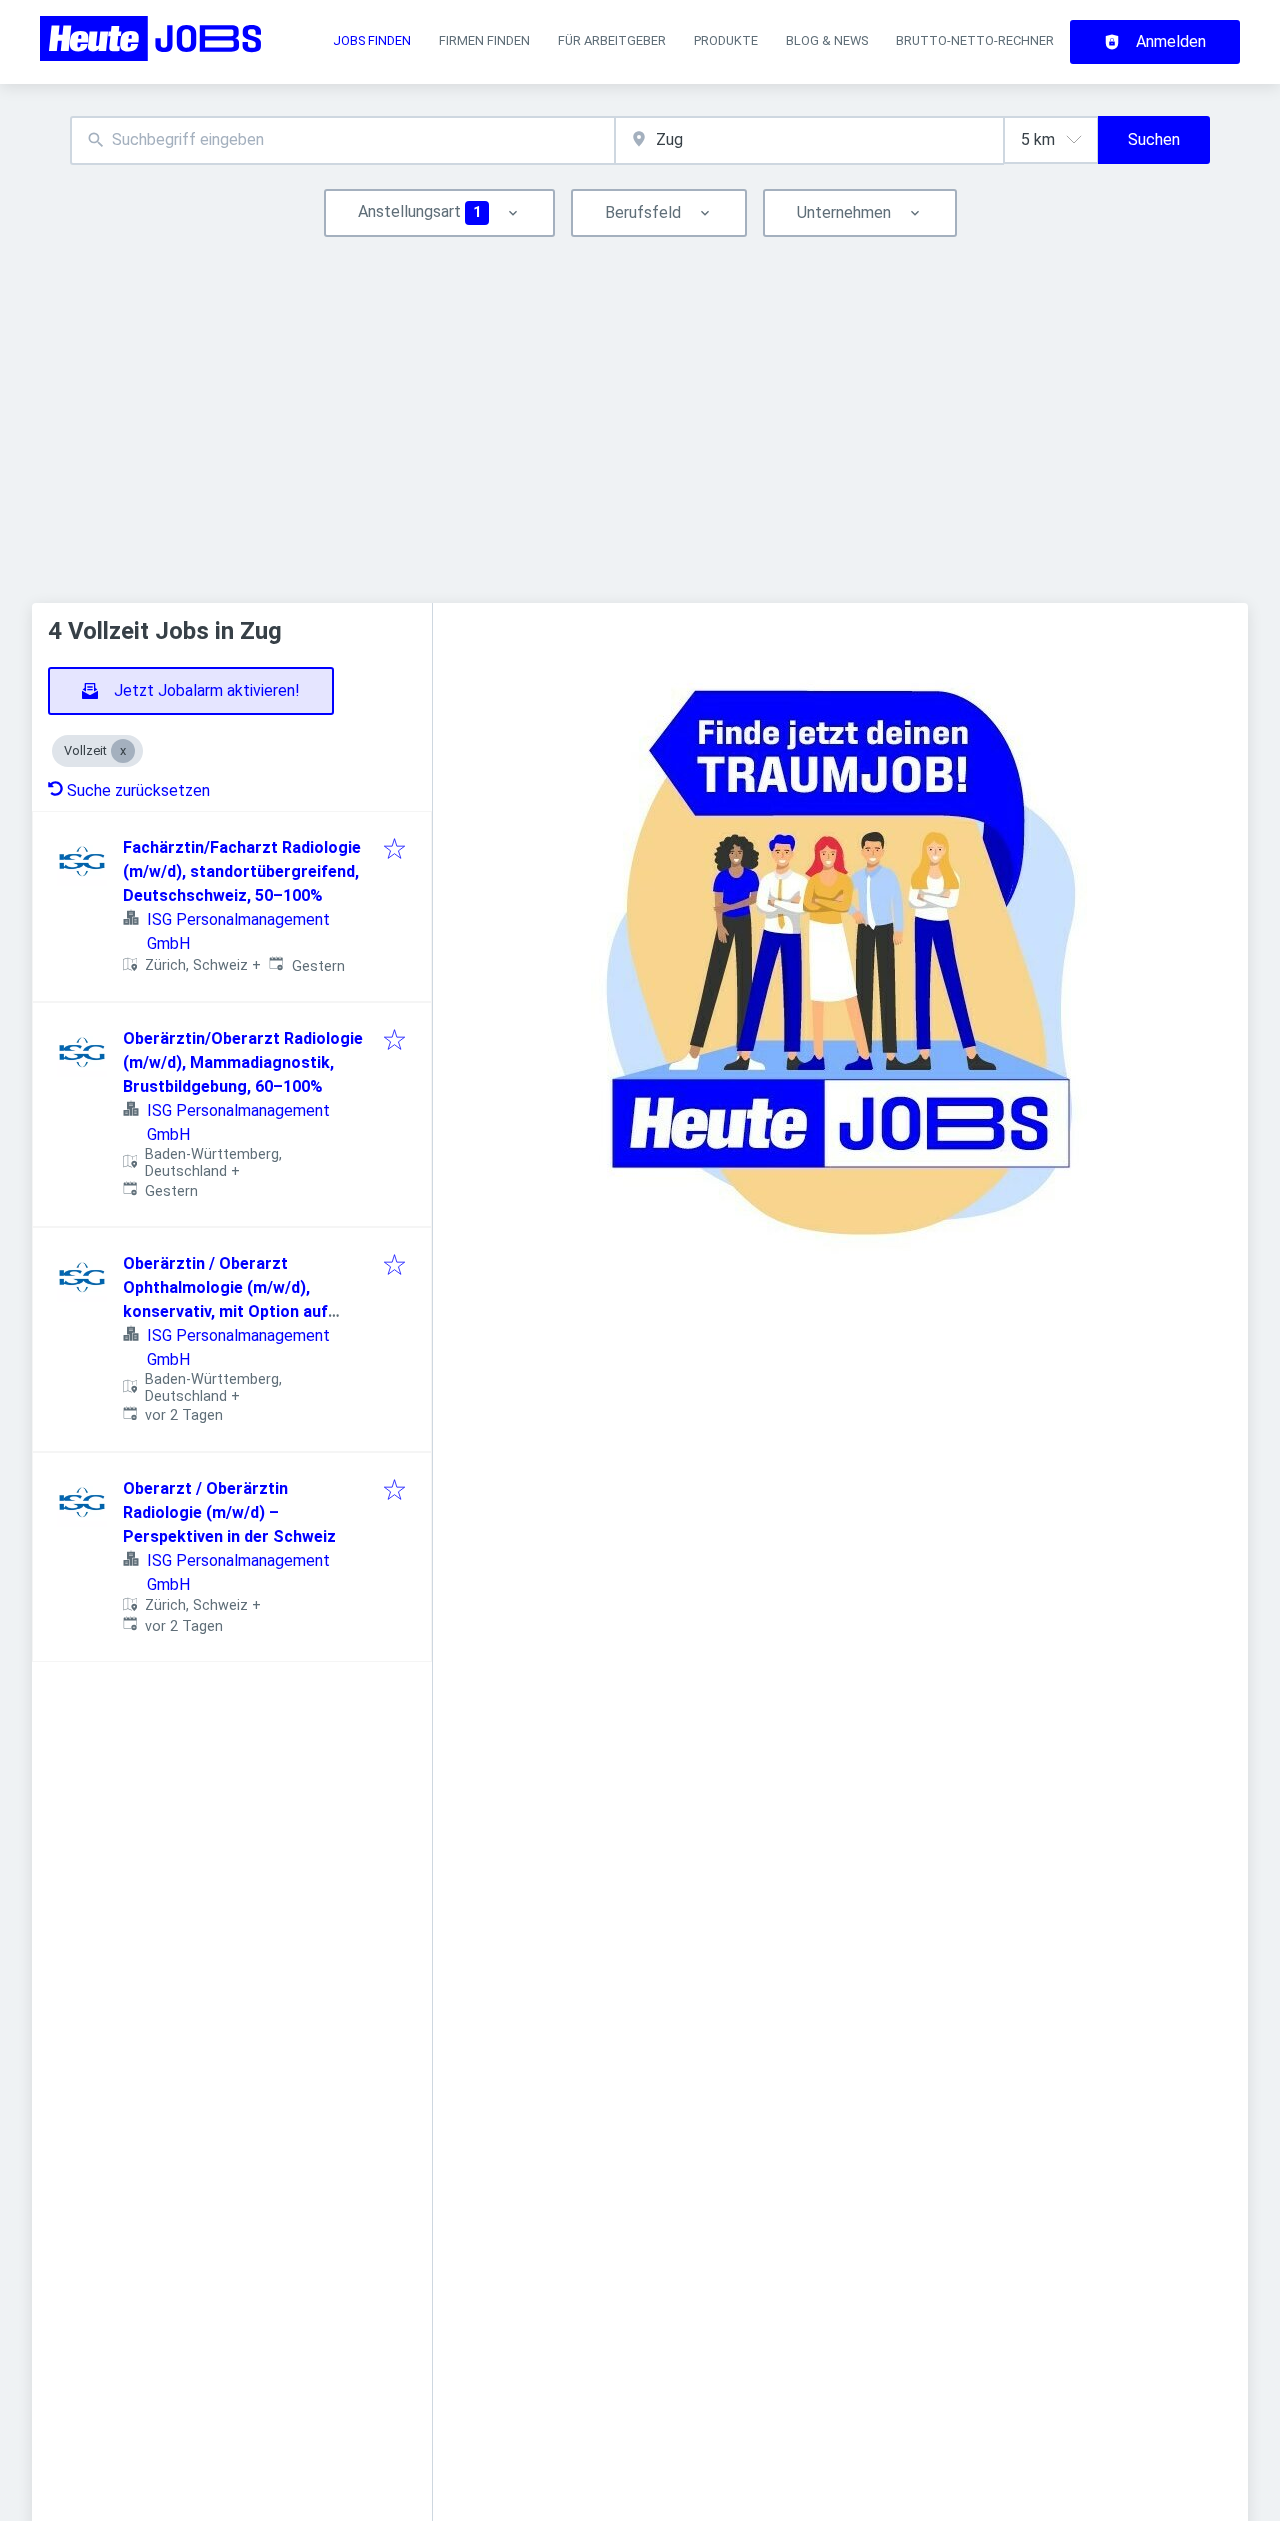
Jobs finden (372, 40)
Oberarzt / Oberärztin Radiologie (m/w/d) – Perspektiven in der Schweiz (229, 1512)
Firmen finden (484, 40)
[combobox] (342, 140)
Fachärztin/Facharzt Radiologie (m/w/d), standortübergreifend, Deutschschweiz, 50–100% (242, 871)
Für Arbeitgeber (612, 40)
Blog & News (827, 40)
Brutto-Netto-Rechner (975, 40)
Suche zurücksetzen (138, 790)
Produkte (726, 40)
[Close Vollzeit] (123, 751)
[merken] (394, 850)
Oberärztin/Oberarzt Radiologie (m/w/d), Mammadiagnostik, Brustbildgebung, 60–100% (243, 1062)
